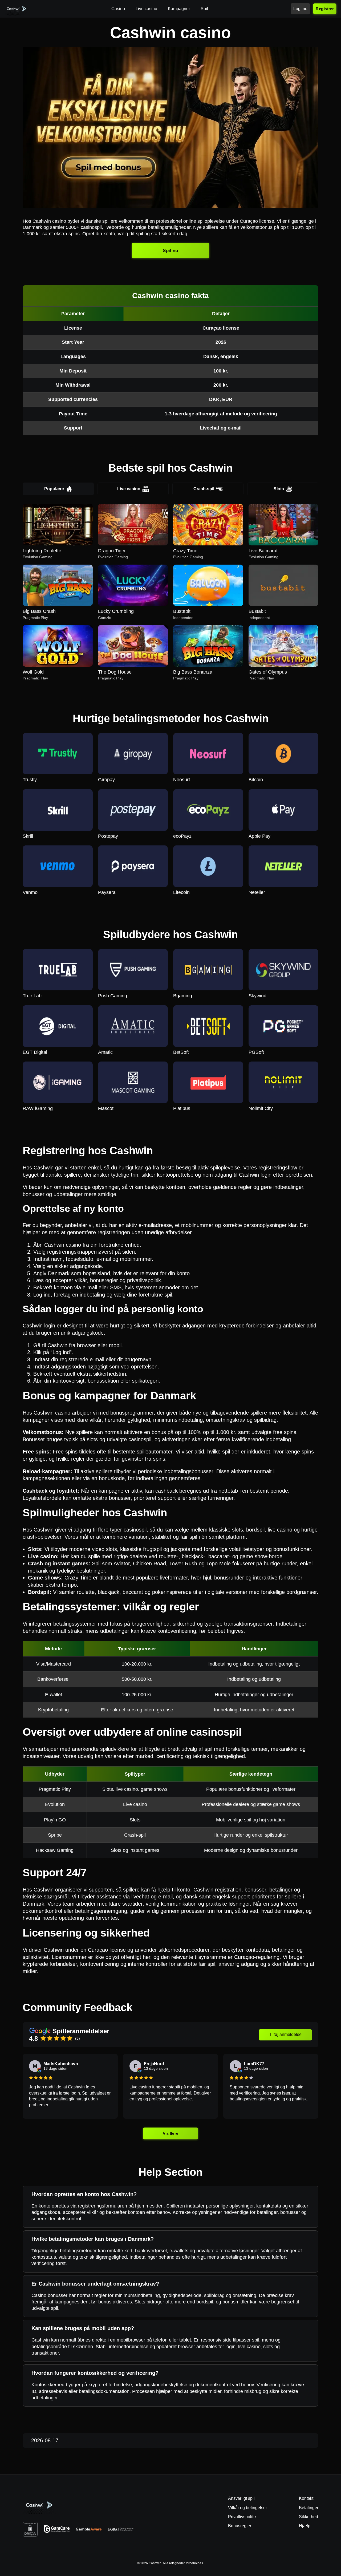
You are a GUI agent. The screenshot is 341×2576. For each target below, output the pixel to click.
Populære (54, 489)
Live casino (129, 489)
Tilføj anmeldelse (285, 2034)
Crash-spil (204, 489)
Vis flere (171, 2133)
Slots (279, 489)
